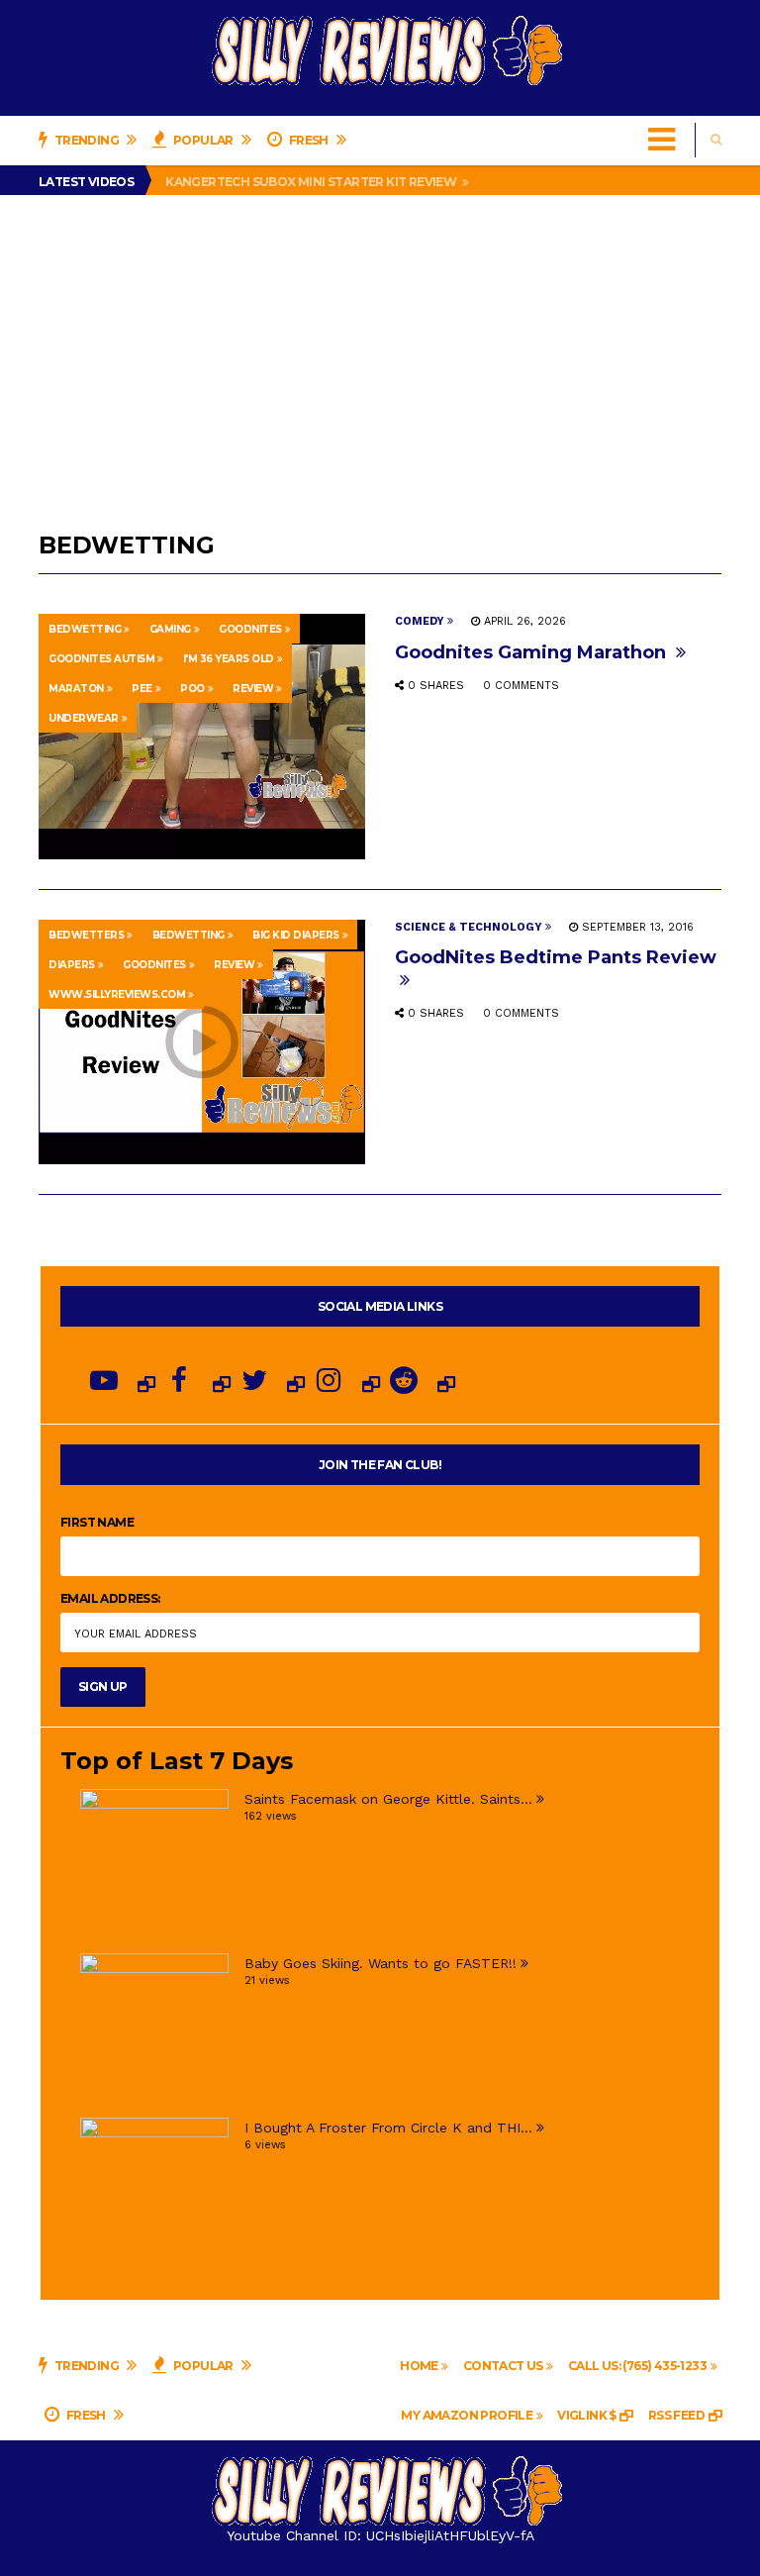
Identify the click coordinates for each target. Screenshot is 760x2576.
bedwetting (85, 629)
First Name (97, 1522)
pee (142, 689)
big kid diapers (296, 935)
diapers (72, 965)
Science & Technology (469, 927)
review (253, 689)
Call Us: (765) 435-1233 (637, 2366)
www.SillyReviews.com (117, 994)
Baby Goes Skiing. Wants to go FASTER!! (380, 1963)
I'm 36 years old (229, 659)
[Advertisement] (380, 344)
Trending (86, 140)
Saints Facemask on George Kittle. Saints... (388, 1799)
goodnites (250, 629)
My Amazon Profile (467, 2415)
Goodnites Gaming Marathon (533, 652)
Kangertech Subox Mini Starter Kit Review (312, 182)
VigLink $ (587, 2415)
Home (419, 2366)
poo (192, 689)
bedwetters (86, 935)
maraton (76, 689)
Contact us (503, 2366)
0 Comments (521, 686)
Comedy (420, 621)
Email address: (110, 1598)
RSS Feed (676, 2415)
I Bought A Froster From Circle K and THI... (388, 2128)
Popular (204, 140)
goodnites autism (101, 659)
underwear (84, 718)
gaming (170, 629)
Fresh (308, 140)
